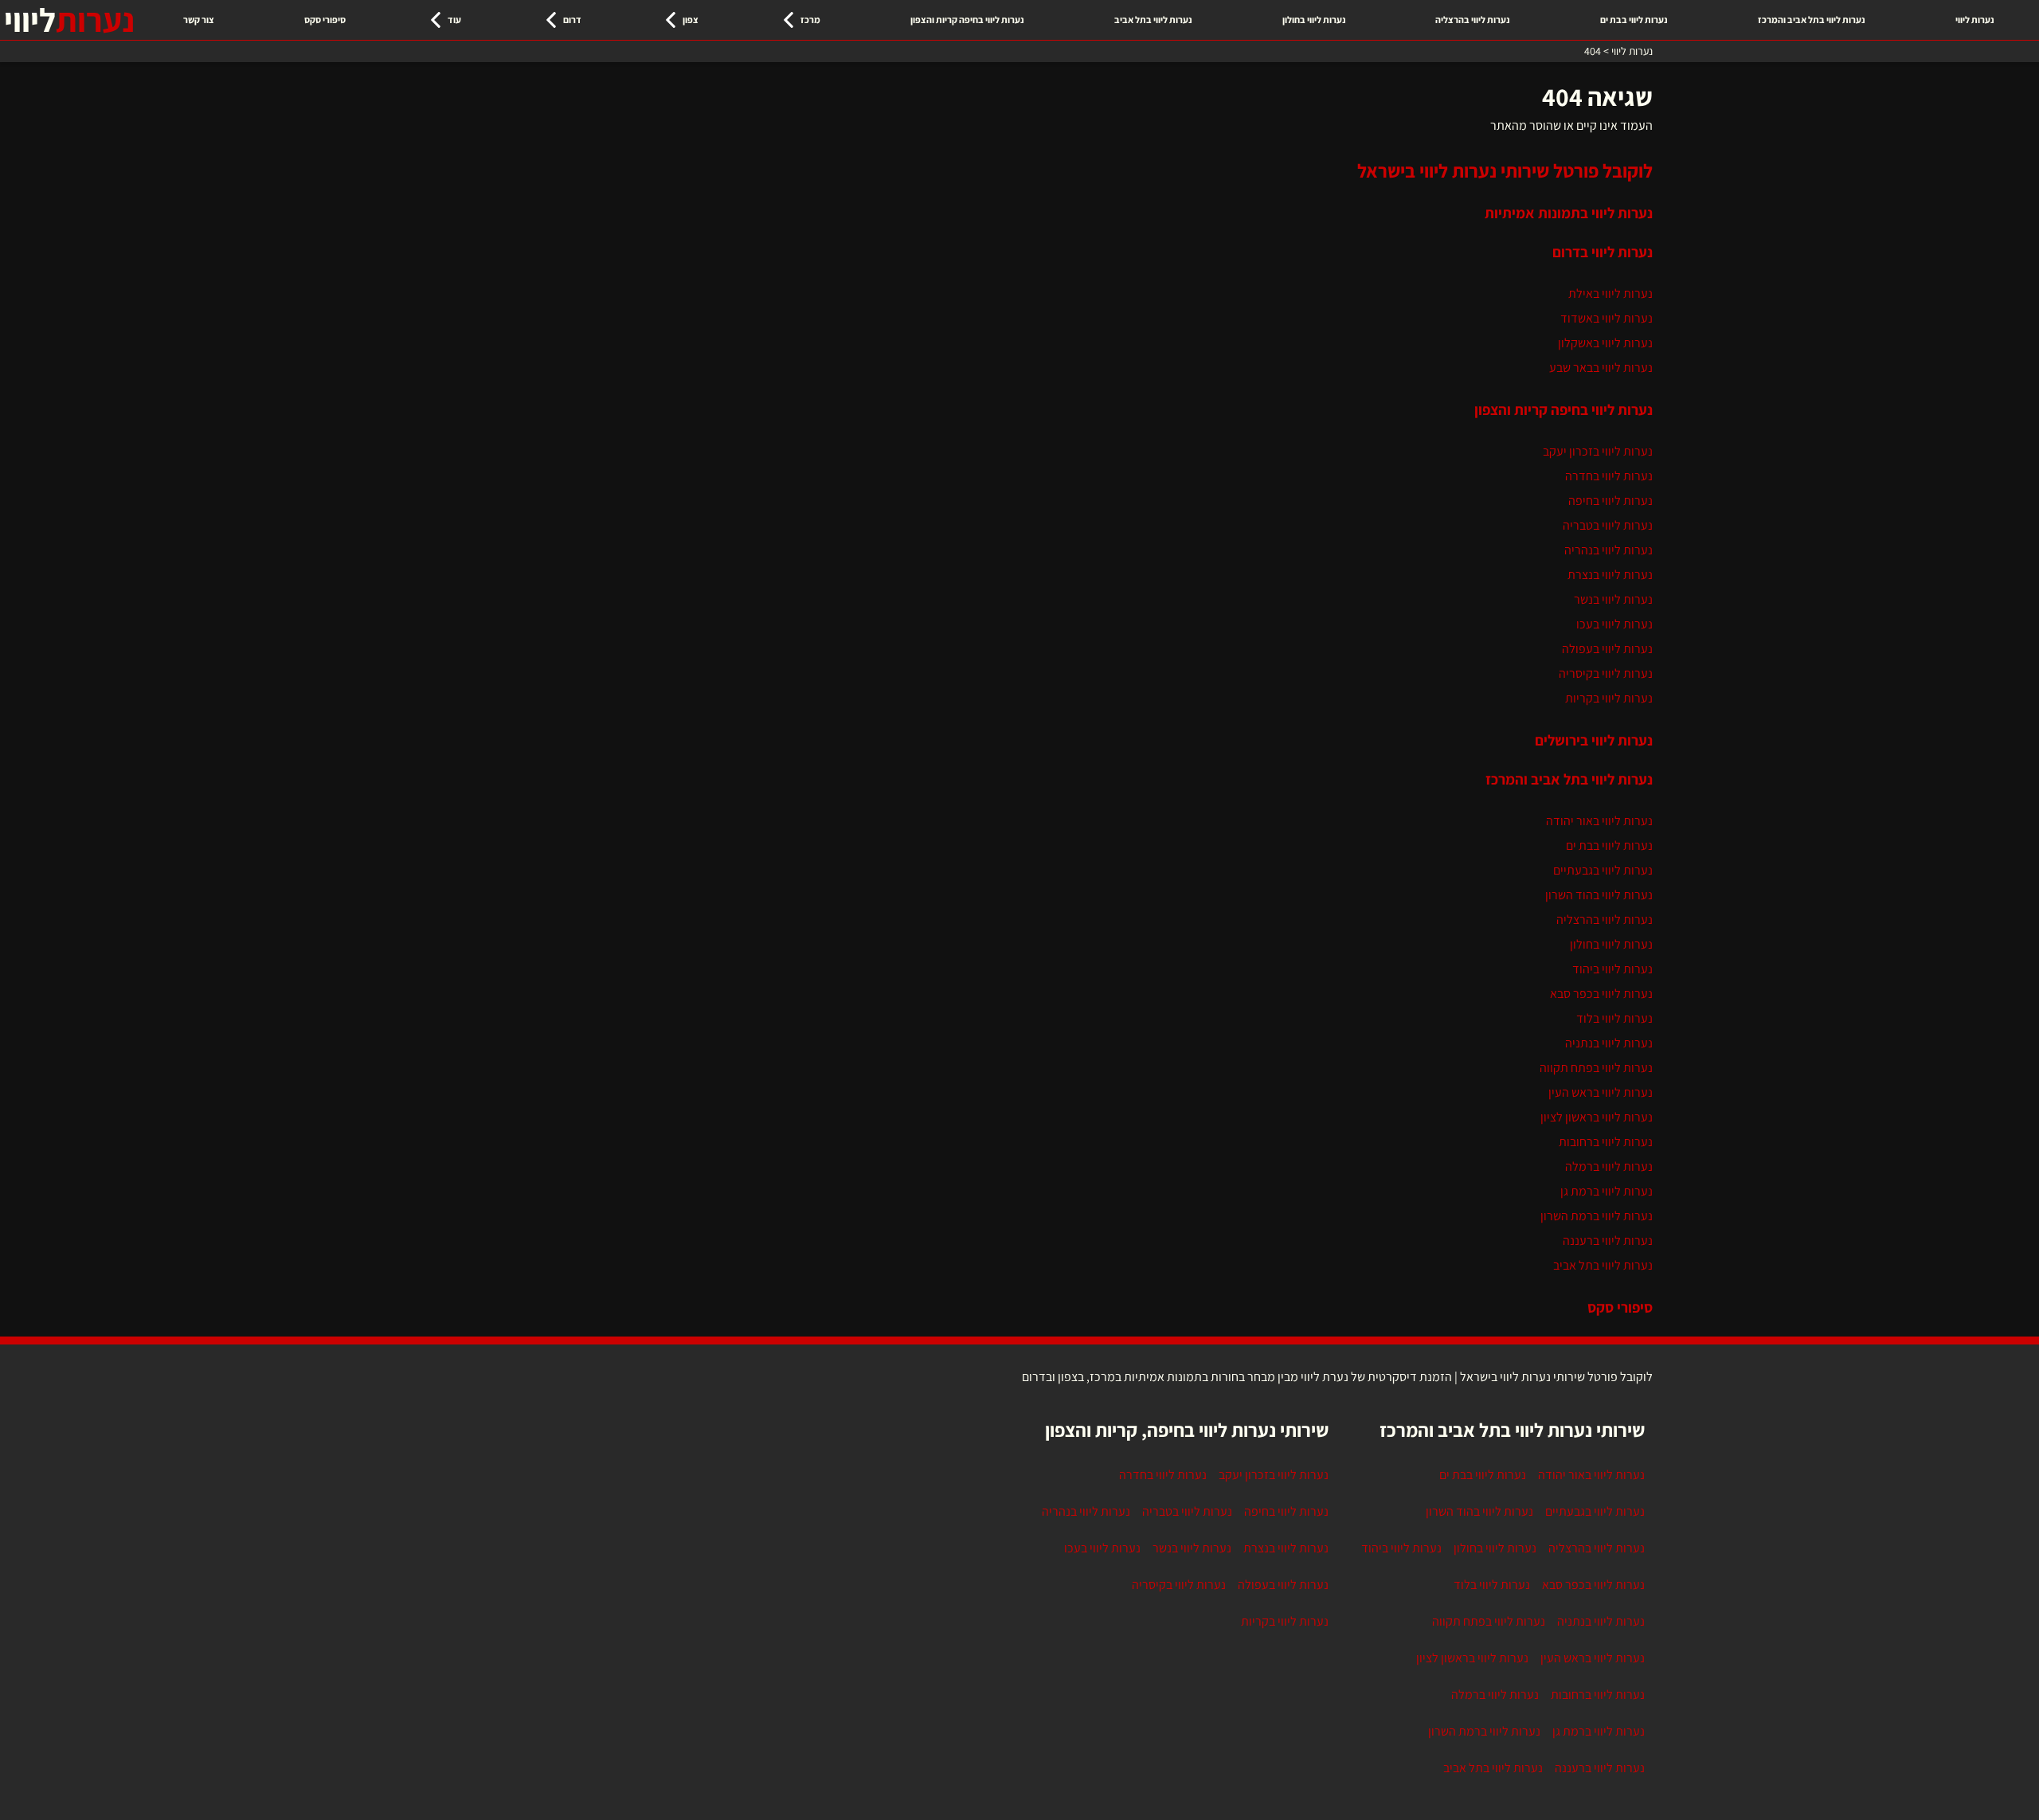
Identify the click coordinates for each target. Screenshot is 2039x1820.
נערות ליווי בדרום (1603, 252)
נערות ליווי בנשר (1613, 599)
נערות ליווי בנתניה (1609, 1043)
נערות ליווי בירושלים (1594, 740)
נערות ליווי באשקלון (1605, 343)
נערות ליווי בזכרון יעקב (1598, 451)
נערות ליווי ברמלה (1609, 1166)
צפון (691, 20)
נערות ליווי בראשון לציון (1597, 1117)
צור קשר (199, 20)
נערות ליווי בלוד (1614, 1018)
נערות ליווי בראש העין (1601, 1092)
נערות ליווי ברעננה (1608, 1241)
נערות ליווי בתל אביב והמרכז (1812, 20)
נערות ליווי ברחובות (1606, 1142)
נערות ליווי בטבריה (1608, 525)
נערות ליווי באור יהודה (1599, 821)
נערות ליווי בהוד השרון (1599, 895)
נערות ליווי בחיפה (1610, 501)
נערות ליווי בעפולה (1607, 649)
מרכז (810, 20)
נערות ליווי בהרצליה (1473, 20)
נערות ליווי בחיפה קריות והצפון (967, 20)
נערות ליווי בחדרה (1609, 476)
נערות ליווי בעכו (1614, 624)
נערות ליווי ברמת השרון (1597, 1216)
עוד (454, 20)
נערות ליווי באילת (1610, 294)
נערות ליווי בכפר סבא (1601, 994)
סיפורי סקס (325, 20)
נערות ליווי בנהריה (1609, 550)
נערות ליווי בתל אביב (1153, 20)
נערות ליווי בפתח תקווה (1596, 1068)
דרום (572, 20)
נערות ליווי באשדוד (1607, 318)
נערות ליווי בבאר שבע (1601, 368)
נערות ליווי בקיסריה (1606, 673)
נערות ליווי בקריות (1609, 698)
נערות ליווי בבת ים (1634, 20)
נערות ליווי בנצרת (1610, 575)
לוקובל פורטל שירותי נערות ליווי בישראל (1505, 170)
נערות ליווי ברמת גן (1607, 1191)
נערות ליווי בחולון (1314, 20)
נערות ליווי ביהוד (1612, 969)
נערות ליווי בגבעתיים (1603, 870)
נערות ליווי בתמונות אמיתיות (1569, 213)
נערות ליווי (1975, 20)
